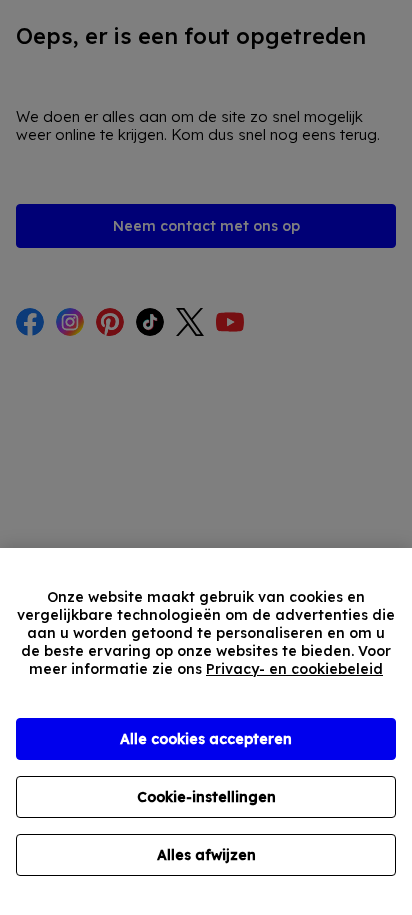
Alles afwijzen (206, 855)
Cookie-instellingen (206, 797)
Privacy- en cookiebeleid (294, 669)
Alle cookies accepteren (206, 739)
